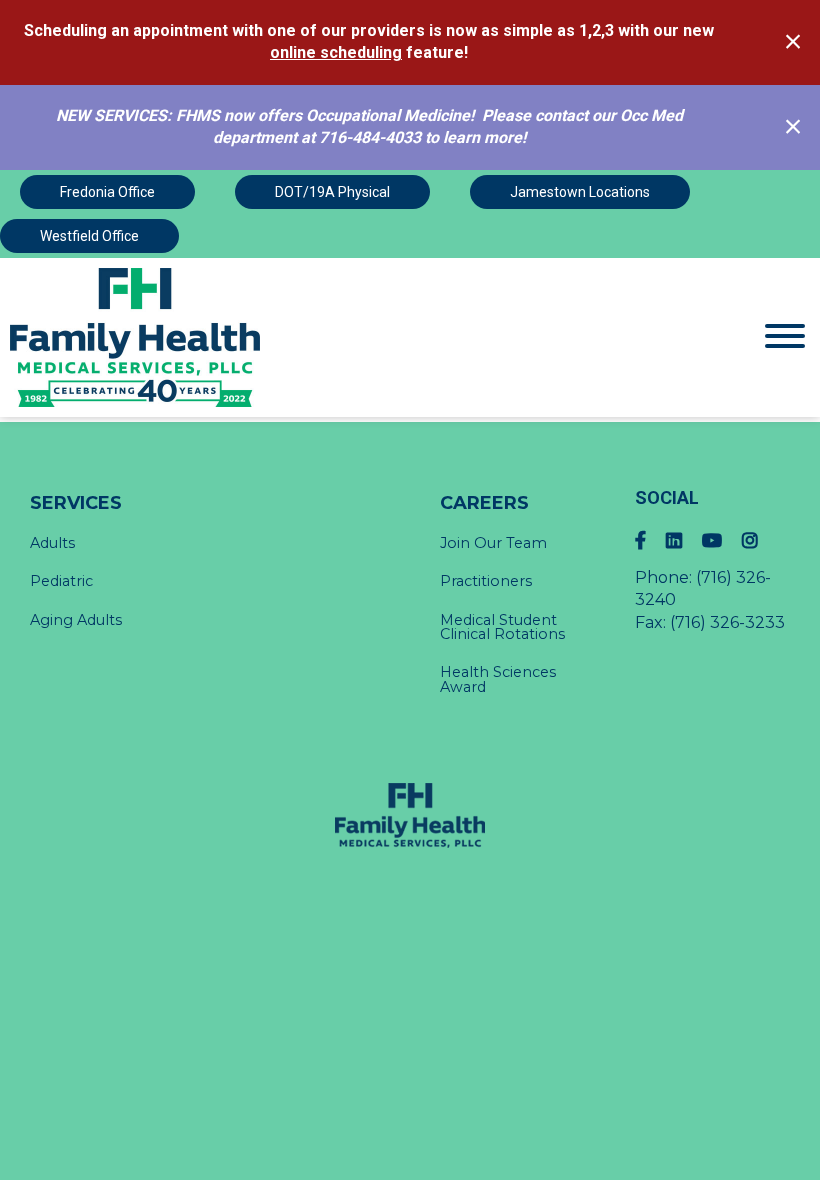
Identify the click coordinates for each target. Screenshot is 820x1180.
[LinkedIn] (684, 540)
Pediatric (61, 581)
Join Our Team (493, 543)
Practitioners (486, 581)
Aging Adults (76, 620)
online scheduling (336, 52)
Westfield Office (89, 236)
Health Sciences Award (498, 679)
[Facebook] (650, 540)
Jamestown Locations (580, 192)
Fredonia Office (107, 192)
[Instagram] (760, 540)
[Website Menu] (785, 337)
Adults (52, 543)
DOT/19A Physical (332, 192)
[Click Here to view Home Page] (307, 337)
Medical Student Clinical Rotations (502, 627)
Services (76, 503)
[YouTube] (722, 540)
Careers (484, 503)
